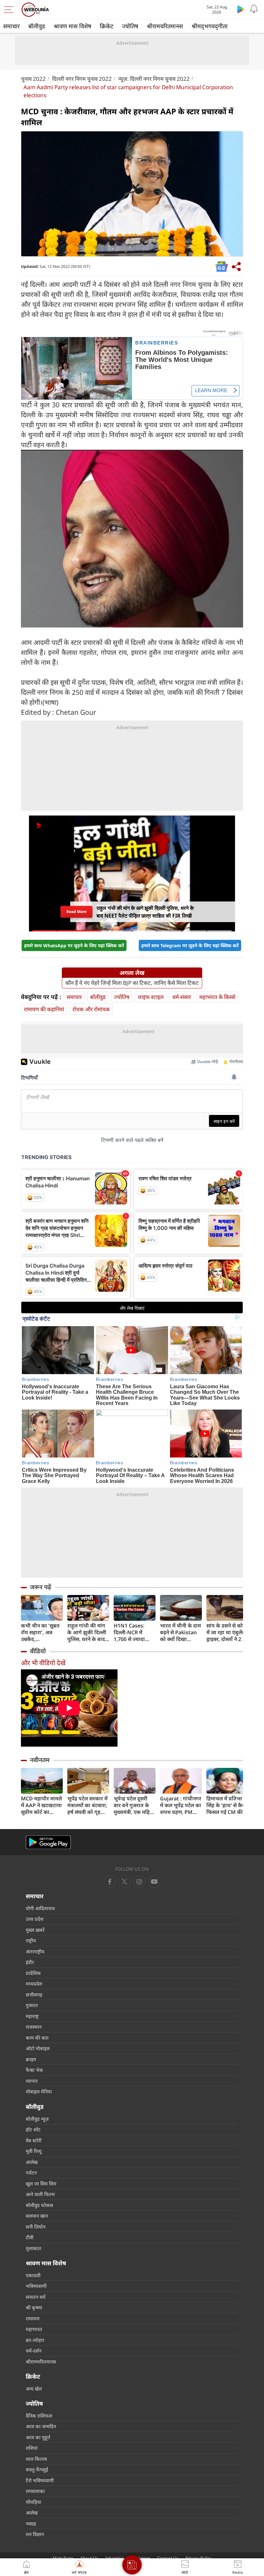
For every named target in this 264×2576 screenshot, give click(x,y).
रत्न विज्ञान (35, 2534)
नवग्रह (31, 2524)
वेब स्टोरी (34, 2140)
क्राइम (31, 2059)
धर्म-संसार (182, 997)
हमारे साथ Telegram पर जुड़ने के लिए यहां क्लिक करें (190, 945)
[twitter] (125, 1882)
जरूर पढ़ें (41, 1587)
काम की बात (37, 2038)
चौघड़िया (33, 2502)
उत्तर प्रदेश (35, 1919)
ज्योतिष (130, 26)
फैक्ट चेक (34, 2070)
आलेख (32, 2162)
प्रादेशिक (33, 1973)
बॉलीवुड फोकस (39, 2205)
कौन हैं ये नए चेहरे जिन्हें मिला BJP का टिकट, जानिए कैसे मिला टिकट (132, 983)
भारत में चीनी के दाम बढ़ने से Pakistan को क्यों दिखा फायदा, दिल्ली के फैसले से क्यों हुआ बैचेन (180, 1632)
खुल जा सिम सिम (41, 2184)
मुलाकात (33, 2248)
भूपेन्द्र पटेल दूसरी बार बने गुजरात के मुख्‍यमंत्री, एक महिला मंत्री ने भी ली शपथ (134, 1805)
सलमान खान (37, 2216)
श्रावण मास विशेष (72, 26)
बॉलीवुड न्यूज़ (37, 2119)
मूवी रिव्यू (34, 2151)
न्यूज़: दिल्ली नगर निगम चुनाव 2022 (154, 79)
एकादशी (33, 2275)
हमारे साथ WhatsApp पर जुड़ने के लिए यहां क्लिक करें (74, 945)
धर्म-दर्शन (34, 2351)
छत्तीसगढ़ (34, 1995)
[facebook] (110, 1882)
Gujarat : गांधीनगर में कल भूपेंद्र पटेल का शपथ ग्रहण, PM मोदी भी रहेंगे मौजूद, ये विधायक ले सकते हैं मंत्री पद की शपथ (181, 1805)
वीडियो (38, 1651)
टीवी (30, 2237)
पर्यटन (31, 2173)
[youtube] (139, 1882)
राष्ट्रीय (31, 1940)
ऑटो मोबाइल (38, 2048)
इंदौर (30, 1962)
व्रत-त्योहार (35, 2340)
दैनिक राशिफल (39, 2416)
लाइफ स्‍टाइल (151, 997)
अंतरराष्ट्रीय (35, 1951)
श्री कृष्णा (34, 2307)
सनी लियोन (36, 2227)
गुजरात (32, 2005)
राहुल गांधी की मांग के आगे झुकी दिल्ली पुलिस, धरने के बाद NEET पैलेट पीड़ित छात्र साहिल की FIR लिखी (87, 1632)
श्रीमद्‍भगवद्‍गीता (210, 26)
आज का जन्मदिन (41, 2426)
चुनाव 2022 (33, 79)
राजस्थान (34, 2027)
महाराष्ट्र (32, 2016)
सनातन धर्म (36, 2297)
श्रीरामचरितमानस (165, 26)
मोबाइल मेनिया (39, 2091)
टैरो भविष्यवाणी (40, 2480)
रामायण (33, 2318)
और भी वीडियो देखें (43, 1663)
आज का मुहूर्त (38, 2437)
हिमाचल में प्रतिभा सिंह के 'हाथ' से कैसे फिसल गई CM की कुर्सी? (226, 1805)
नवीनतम (40, 1760)
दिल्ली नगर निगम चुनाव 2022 (82, 79)
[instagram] (154, 1882)
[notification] (254, 9)
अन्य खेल (34, 2389)
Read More (76, 911)
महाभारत (34, 2329)
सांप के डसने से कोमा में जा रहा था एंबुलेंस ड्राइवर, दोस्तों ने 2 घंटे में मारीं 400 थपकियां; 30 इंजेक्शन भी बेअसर (227, 1632)
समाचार (11, 26)
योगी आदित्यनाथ (40, 1908)
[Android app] (48, 1842)
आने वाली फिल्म (40, 2194)
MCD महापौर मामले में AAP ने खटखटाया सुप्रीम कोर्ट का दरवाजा (41, 1805)
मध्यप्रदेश (34, 1984)
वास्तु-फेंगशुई (37, 2469)
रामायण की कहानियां (44, 1009)
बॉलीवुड (37, 26)
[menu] (10, 10)
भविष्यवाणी (36, 2286)
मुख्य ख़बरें (35, 1930)
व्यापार (32, 2081)
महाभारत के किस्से (217, 997)
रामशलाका (35, 2491)
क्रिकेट (107, 26)
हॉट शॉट (33, 2129)
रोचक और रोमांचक (91, 1009)
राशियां (32, 2448)
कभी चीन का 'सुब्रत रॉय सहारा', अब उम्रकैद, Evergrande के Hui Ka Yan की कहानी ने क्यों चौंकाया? (40, 1632)
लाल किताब (36, 2459)
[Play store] (241, 9)
